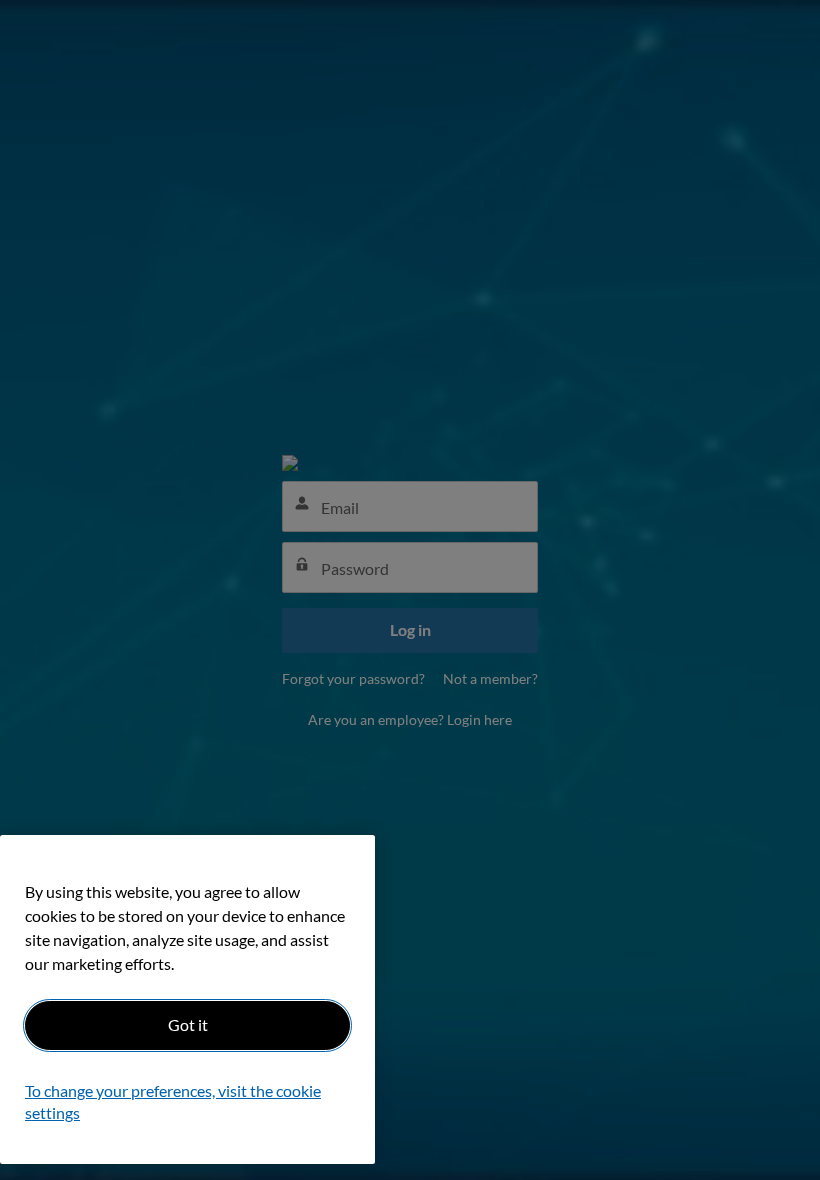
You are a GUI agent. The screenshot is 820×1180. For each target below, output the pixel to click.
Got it (188, 1024)
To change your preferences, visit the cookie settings (173, 1101)
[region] (187, 999)
